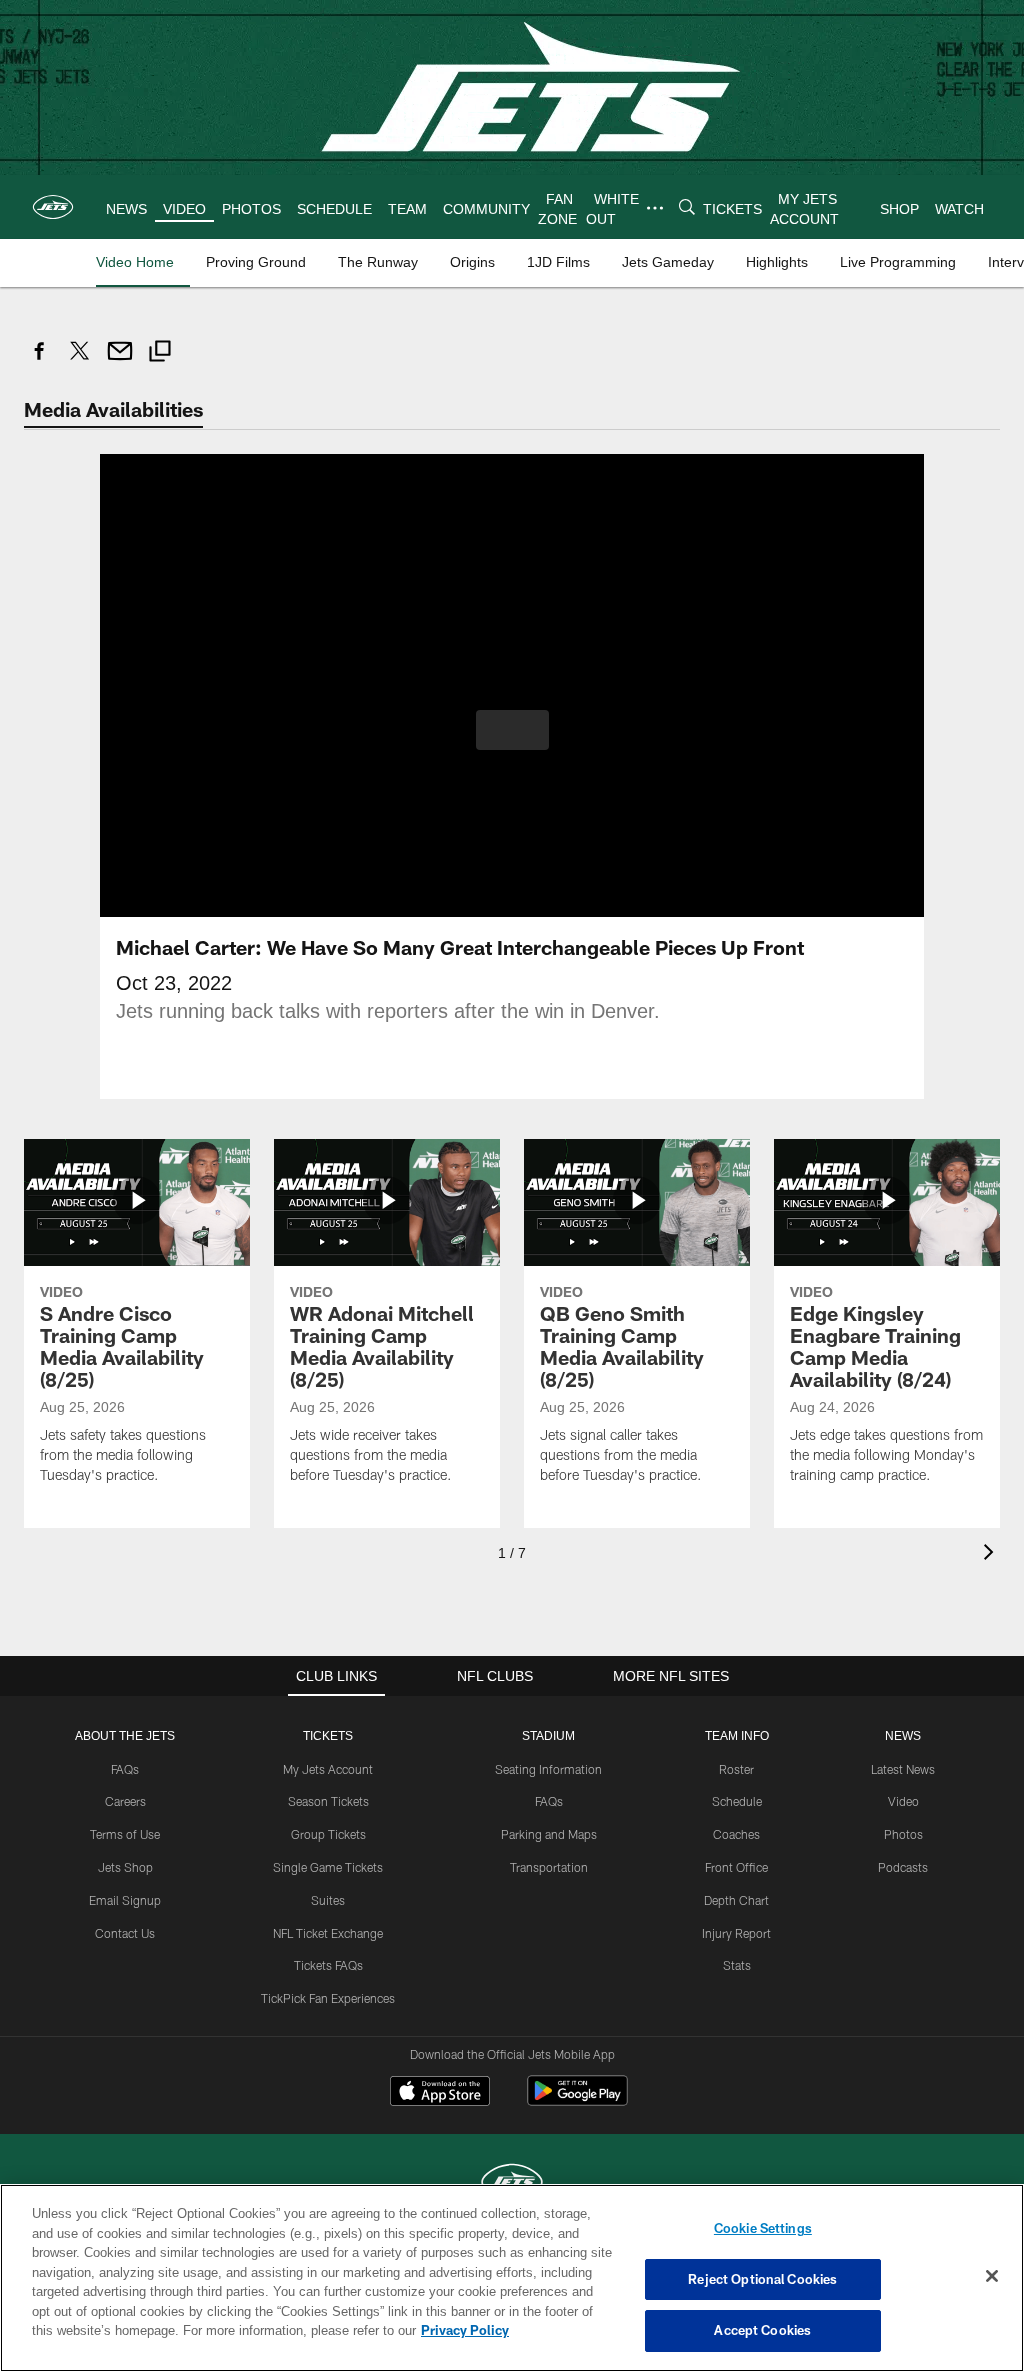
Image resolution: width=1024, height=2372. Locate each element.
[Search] (686, 207)
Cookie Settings (763, 2228)
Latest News (903, 1768)
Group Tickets (328, 1833)
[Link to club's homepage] (53, 207)
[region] (512, 2278)
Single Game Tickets (328, 1866)
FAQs (125, 1768)
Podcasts (903, 1866)
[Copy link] (160, 353)
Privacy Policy (373, 2330)
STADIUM (549, 1735)
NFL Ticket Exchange (328, 1932)
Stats (737, 1964)
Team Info (737, 1735)
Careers (125, 1800)
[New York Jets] (512, 2182)
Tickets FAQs (328, 1964)
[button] (512, 729)
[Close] (992, 2277)
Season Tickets (328, 1800)
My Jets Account (328, 1768)
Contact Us (125, 1932)
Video (903, 1800)
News (903, 1735)
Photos (903, 1833)
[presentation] (992, 1553)
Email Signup (125, 1899)
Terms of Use (125, 1833)
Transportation (549, 1866)
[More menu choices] (654, 208)
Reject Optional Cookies (762, 2279)
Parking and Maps (549, 1833)
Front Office (736, 1866)
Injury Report (736, 1932)
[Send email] (120, 361)
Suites (328, 1899)
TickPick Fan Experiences (328, 1997)
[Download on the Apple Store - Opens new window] (440, 2092)
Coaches (736, 1833)
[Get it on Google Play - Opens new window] (577, 2099)
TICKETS (328, 1735)
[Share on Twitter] (80, 361)
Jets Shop (125, 1866)
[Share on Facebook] (40, 361)
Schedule (737, 1800)
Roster (736, 1768)
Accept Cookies (762, 2330)
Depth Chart (736, 1899)
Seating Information (548, 1768)
